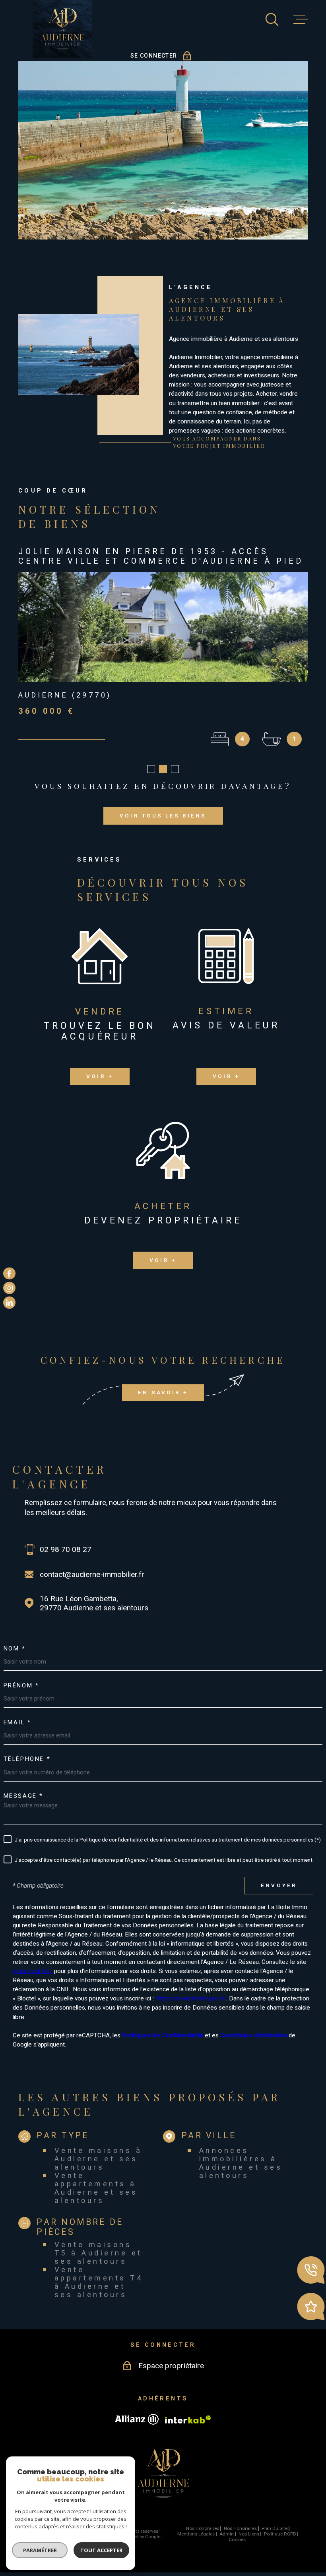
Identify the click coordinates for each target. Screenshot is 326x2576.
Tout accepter (101, 2550)
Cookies (237, 2549)
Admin (227, 2543)
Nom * (15, 1658)
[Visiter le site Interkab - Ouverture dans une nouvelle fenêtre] (188, 2429)
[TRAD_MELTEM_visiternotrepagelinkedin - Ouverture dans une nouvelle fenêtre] (9, 1303)
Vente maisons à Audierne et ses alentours (98, 2168)
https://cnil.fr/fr (33, 1981)
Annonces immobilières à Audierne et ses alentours (241, 2172)
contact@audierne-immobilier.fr (92, 1584)
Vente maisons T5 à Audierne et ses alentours (98, 2262)
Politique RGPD (280, 2543)
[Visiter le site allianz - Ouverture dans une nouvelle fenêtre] (137, 2429)
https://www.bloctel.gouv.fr (191, 2008)
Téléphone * (27, 1769)
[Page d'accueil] (62, 29)
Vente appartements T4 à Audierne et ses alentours (99, 2292)
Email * (17, 1732)
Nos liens (249, 2543)
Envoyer (279, 1895)
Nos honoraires (203, 2538)
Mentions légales (196, 2543)
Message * (23, 1806)
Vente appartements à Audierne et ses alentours (96, 2197)
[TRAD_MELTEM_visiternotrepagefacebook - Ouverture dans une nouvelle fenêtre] (9, 1273)
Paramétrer (40, 2550)
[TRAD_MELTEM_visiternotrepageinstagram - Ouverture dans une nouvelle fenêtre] (9, 1288)
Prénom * (21, 1695)
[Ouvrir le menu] (301, 19)
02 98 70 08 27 (66, 1559)
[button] (151, 779)
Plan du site (275, 2538)
